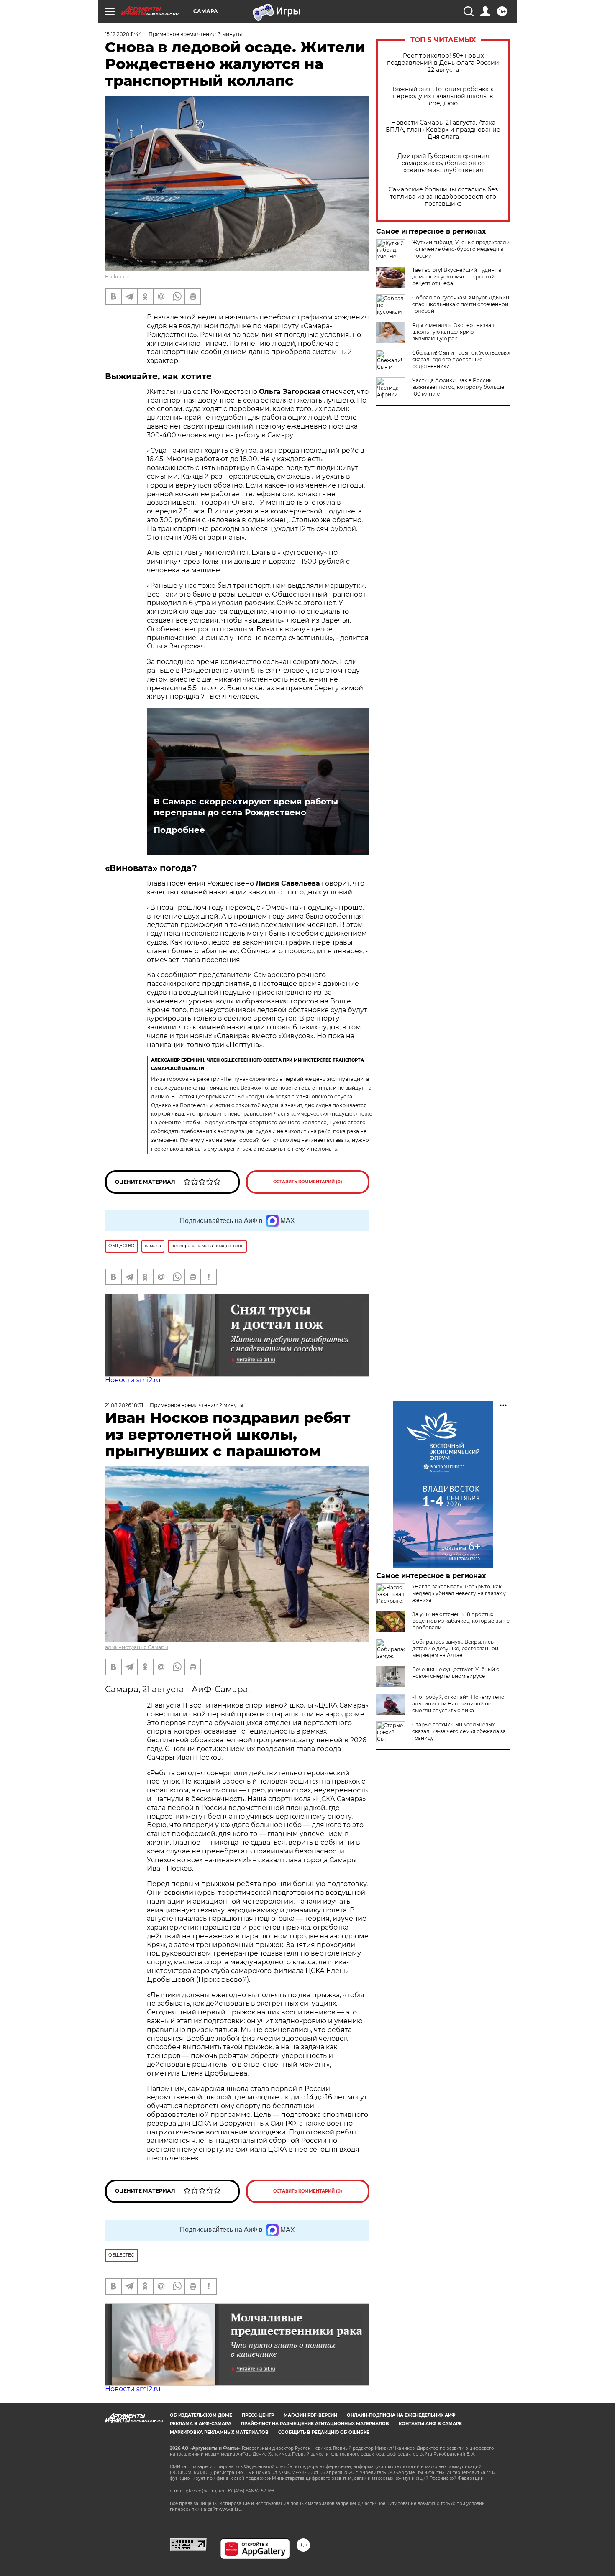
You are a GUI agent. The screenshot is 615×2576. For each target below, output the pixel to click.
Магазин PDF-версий (310, 2415)
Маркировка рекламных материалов (219, 2432)
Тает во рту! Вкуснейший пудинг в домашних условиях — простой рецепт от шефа (457, 277)
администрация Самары (137, 1647)
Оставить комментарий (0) (308, 1182)
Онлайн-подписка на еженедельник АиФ (401, 2415)
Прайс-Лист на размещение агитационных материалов (315, 2424)
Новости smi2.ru (133, 1380)
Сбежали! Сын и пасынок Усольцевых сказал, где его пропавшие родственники (461, 359)
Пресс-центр (258, 2415)
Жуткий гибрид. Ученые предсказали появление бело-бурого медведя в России (461, 249)
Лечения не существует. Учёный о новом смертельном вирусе (456, 1673)
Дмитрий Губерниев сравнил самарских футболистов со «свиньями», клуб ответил (443, 163)
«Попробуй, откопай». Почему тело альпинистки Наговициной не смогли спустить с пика (458, 1704)
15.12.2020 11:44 (123, 34)
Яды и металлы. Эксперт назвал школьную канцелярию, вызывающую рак (453, 332)
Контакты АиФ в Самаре (430, 2424)
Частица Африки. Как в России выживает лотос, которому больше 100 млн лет (458, 387)
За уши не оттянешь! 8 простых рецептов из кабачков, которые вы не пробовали (461, 1621)
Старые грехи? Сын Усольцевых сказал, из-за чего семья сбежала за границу (459, 1731)
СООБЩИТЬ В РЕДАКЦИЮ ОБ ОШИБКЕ (324, 2432)
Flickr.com (118, 277)
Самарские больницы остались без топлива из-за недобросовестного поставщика (443, 197)
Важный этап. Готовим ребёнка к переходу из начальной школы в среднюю (443, 96)
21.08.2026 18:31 (124, 1405)
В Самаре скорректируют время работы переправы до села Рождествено (246, 807)
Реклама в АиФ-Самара (201, 2424)
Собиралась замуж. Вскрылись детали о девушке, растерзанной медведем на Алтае (455, 1648)
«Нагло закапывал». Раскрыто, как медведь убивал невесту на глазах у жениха (459, 1593)
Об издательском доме (201, 2415)
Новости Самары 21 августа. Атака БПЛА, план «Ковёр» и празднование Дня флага (443, 130)
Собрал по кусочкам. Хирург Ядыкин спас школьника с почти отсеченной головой (461, 304)
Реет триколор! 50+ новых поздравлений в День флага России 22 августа (443, 63)
